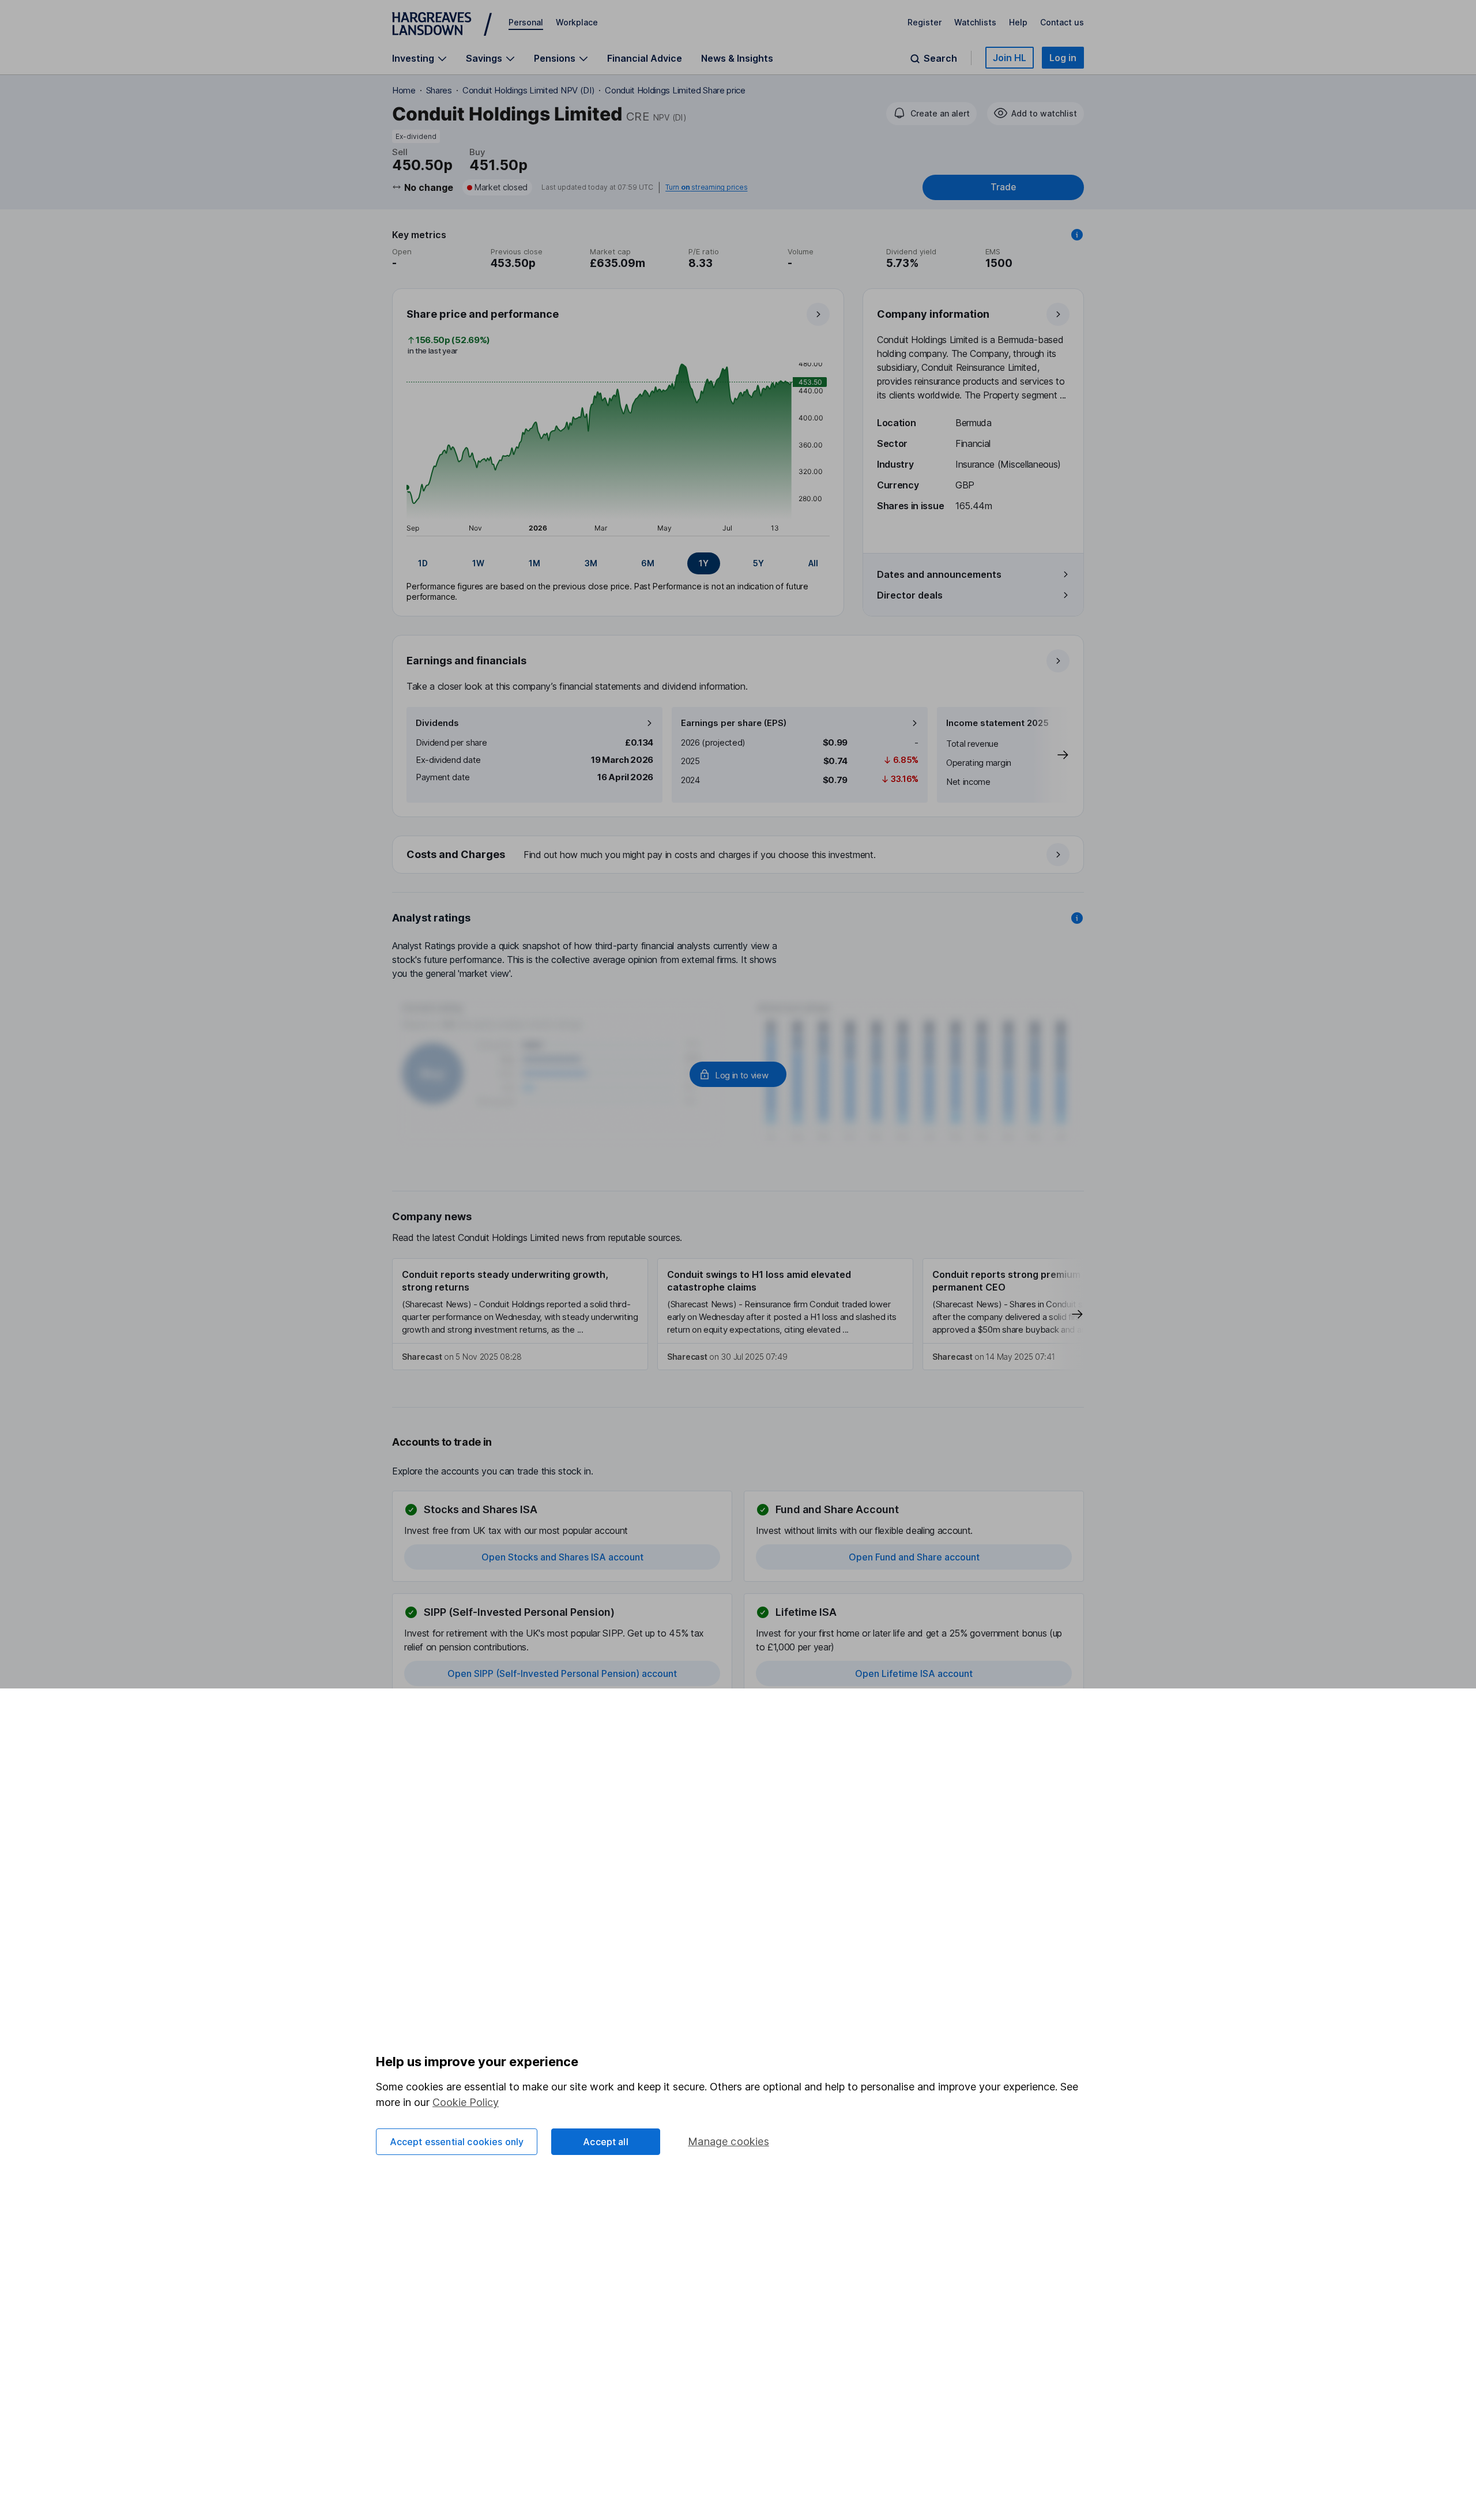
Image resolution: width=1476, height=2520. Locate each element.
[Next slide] (1051, 755)
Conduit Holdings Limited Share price (675, 90)
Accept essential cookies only (457, 2142)
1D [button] (423, 563)
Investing (413, 59)
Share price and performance (483, 314)
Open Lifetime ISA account (914, 1673)
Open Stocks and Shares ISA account (562, 1557)
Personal (526, 22)
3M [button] (591, 563)
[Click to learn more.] (1077, 235)
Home (404, 90)
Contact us (1062, 22)
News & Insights (737, 58)
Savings (484, 59)
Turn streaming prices (706, 187)
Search (940, 59)
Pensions (555, 59)
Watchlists (975, 22)
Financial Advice (645, 58)
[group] (618, 563)
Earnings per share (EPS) (734, 723)
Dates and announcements (939, 574)
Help (1018, 22)
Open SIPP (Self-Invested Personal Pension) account (562, 1673)
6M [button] (648, 563)
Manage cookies (728, 2141)
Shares (439, 90)
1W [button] (478, 563)
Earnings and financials (466, 661)
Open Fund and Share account (914, 1557)
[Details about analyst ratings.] (1077, 918)
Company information (933, 314)
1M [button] (534, 563)
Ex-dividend (416, 136)
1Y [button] (704, 563)
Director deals (910, 595)
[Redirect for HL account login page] (738, 1074)
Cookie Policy (466, 2102)
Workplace (577, 22)
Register (925, 22)
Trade (1003, 187)
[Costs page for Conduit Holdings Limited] (739, 855)
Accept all (606, 2142)
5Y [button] (758, 563)
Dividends (437, 723)
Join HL (1010, 58)
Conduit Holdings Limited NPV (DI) (528, 90)
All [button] (813, 563)
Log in (1063, 58)
